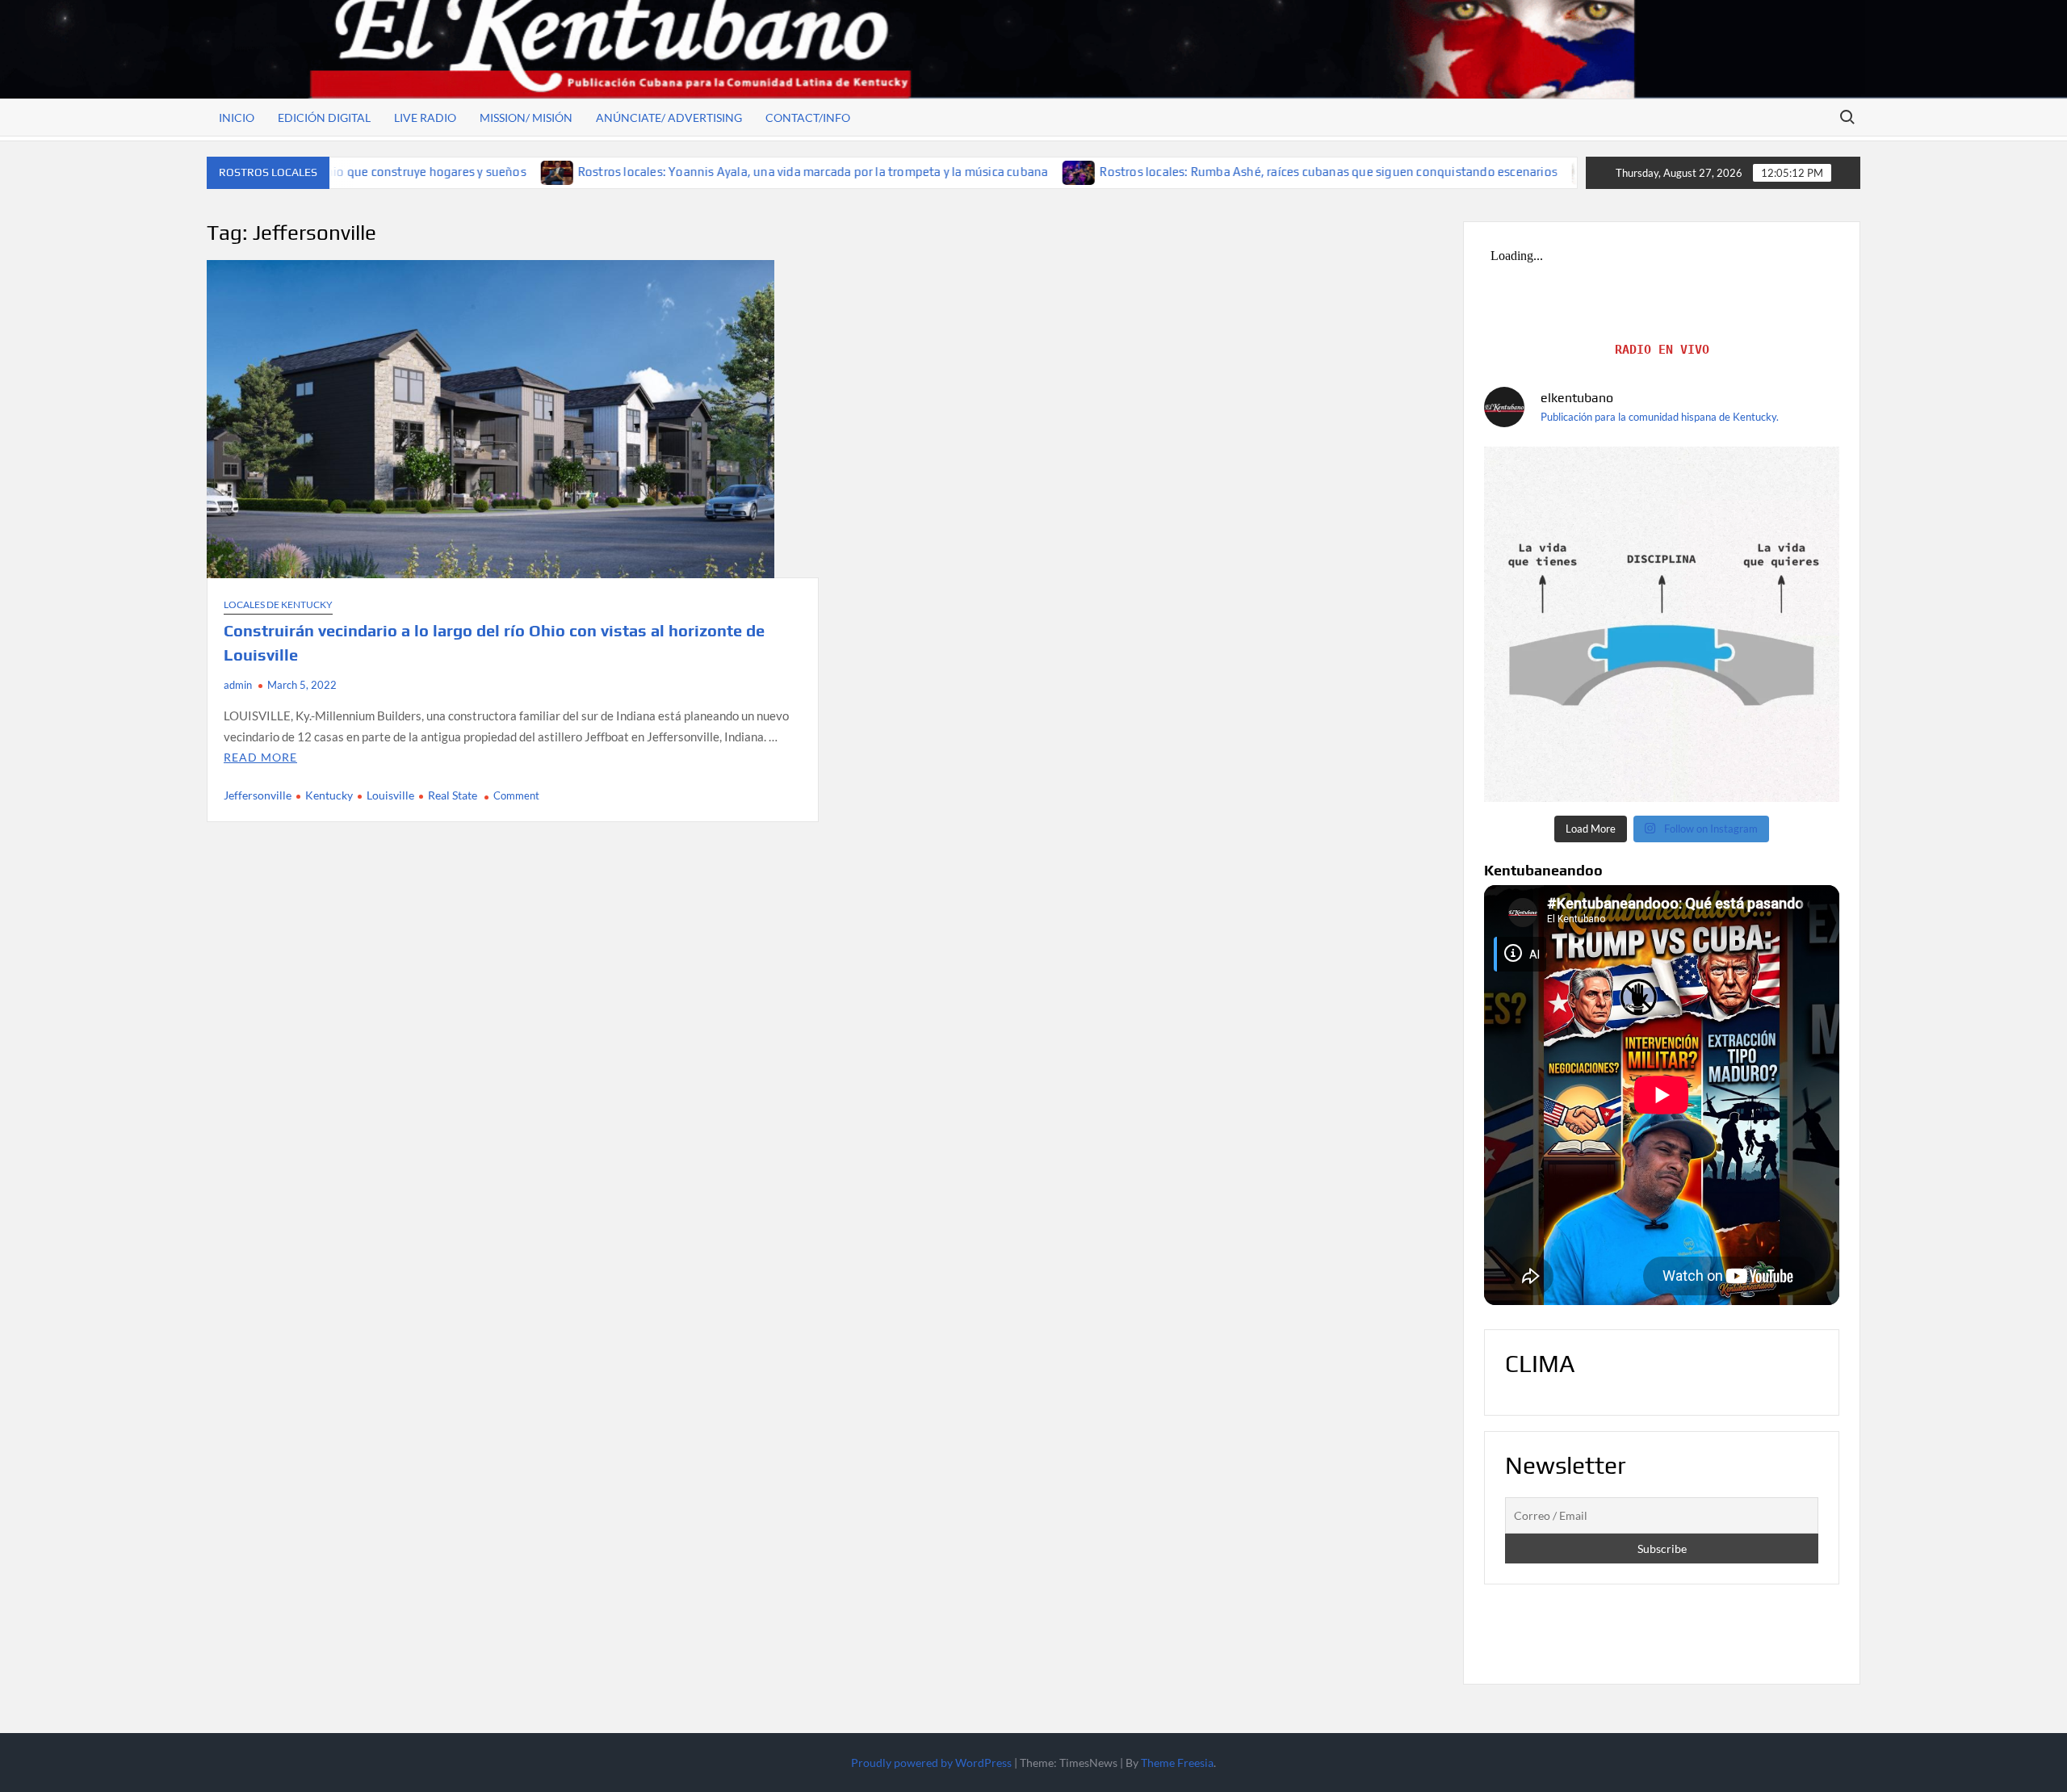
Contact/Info (808, 118)
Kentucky (329, 795)
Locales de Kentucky (278, 604)
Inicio (237, 118)
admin (238, 685)
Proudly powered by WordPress (931, 1763)
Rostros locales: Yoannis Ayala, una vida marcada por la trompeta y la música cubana (659, 172)
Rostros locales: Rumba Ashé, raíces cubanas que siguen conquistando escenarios (1175, 172)
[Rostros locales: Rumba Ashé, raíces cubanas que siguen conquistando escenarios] (927, 171)
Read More (260, 757)
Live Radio (425, 118)
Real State (453, 795)
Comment (516, 795)
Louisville (390, 795)
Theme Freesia (1177, 1763)
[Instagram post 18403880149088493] (1662, 624)
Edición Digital (324, 118)
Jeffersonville (258, 795)
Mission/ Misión (526, 118)
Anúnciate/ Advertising (669, 118)
